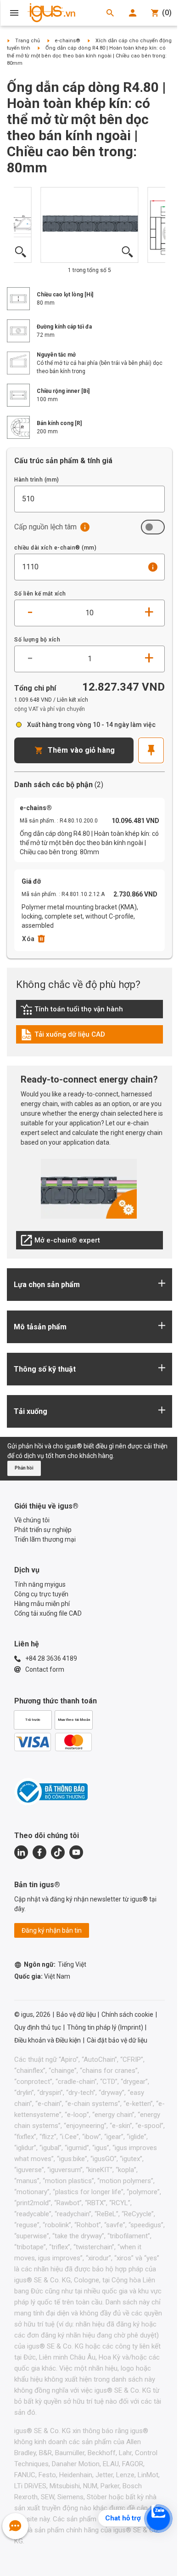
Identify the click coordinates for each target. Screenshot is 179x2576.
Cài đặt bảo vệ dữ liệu (117, 2040)
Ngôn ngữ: (55, 1964)
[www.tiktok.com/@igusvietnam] (58, 1852)
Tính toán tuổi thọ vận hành (72, 1011)
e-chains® (67, 41)
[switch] (153, 527)
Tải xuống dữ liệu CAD (63, 1037)
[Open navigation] (14, 13)
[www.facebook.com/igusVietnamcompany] (39, 1852)
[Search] (110, 13)
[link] (89, 1013)
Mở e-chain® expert (60, 1243)
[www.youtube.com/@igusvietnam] (76, 1852)
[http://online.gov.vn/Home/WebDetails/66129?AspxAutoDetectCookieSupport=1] (51, 1792)
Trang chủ (28, 41)
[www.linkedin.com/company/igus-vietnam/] (21, 1852)
